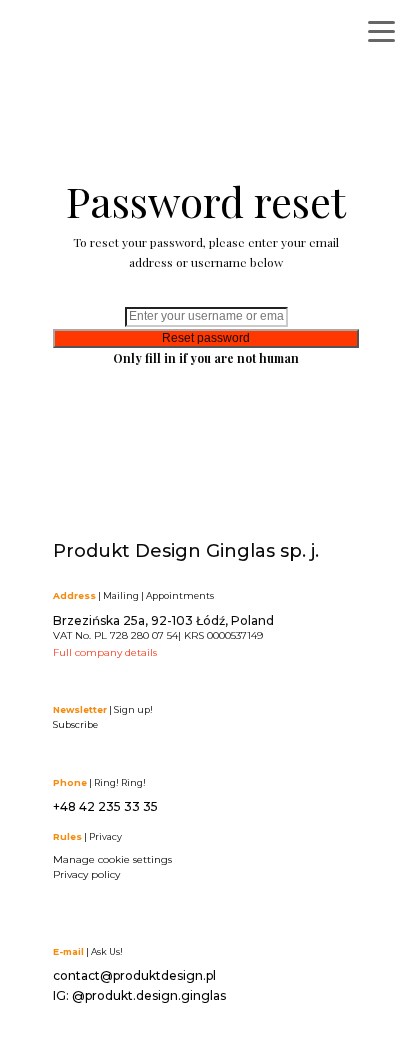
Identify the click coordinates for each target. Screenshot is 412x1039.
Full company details (105, 652)
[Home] (115, 37)
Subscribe (75, 724)
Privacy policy (86, 874)
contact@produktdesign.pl (134, 975)
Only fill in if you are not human (206, 358)
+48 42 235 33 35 (105, 806)
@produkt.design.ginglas (149, 995)
